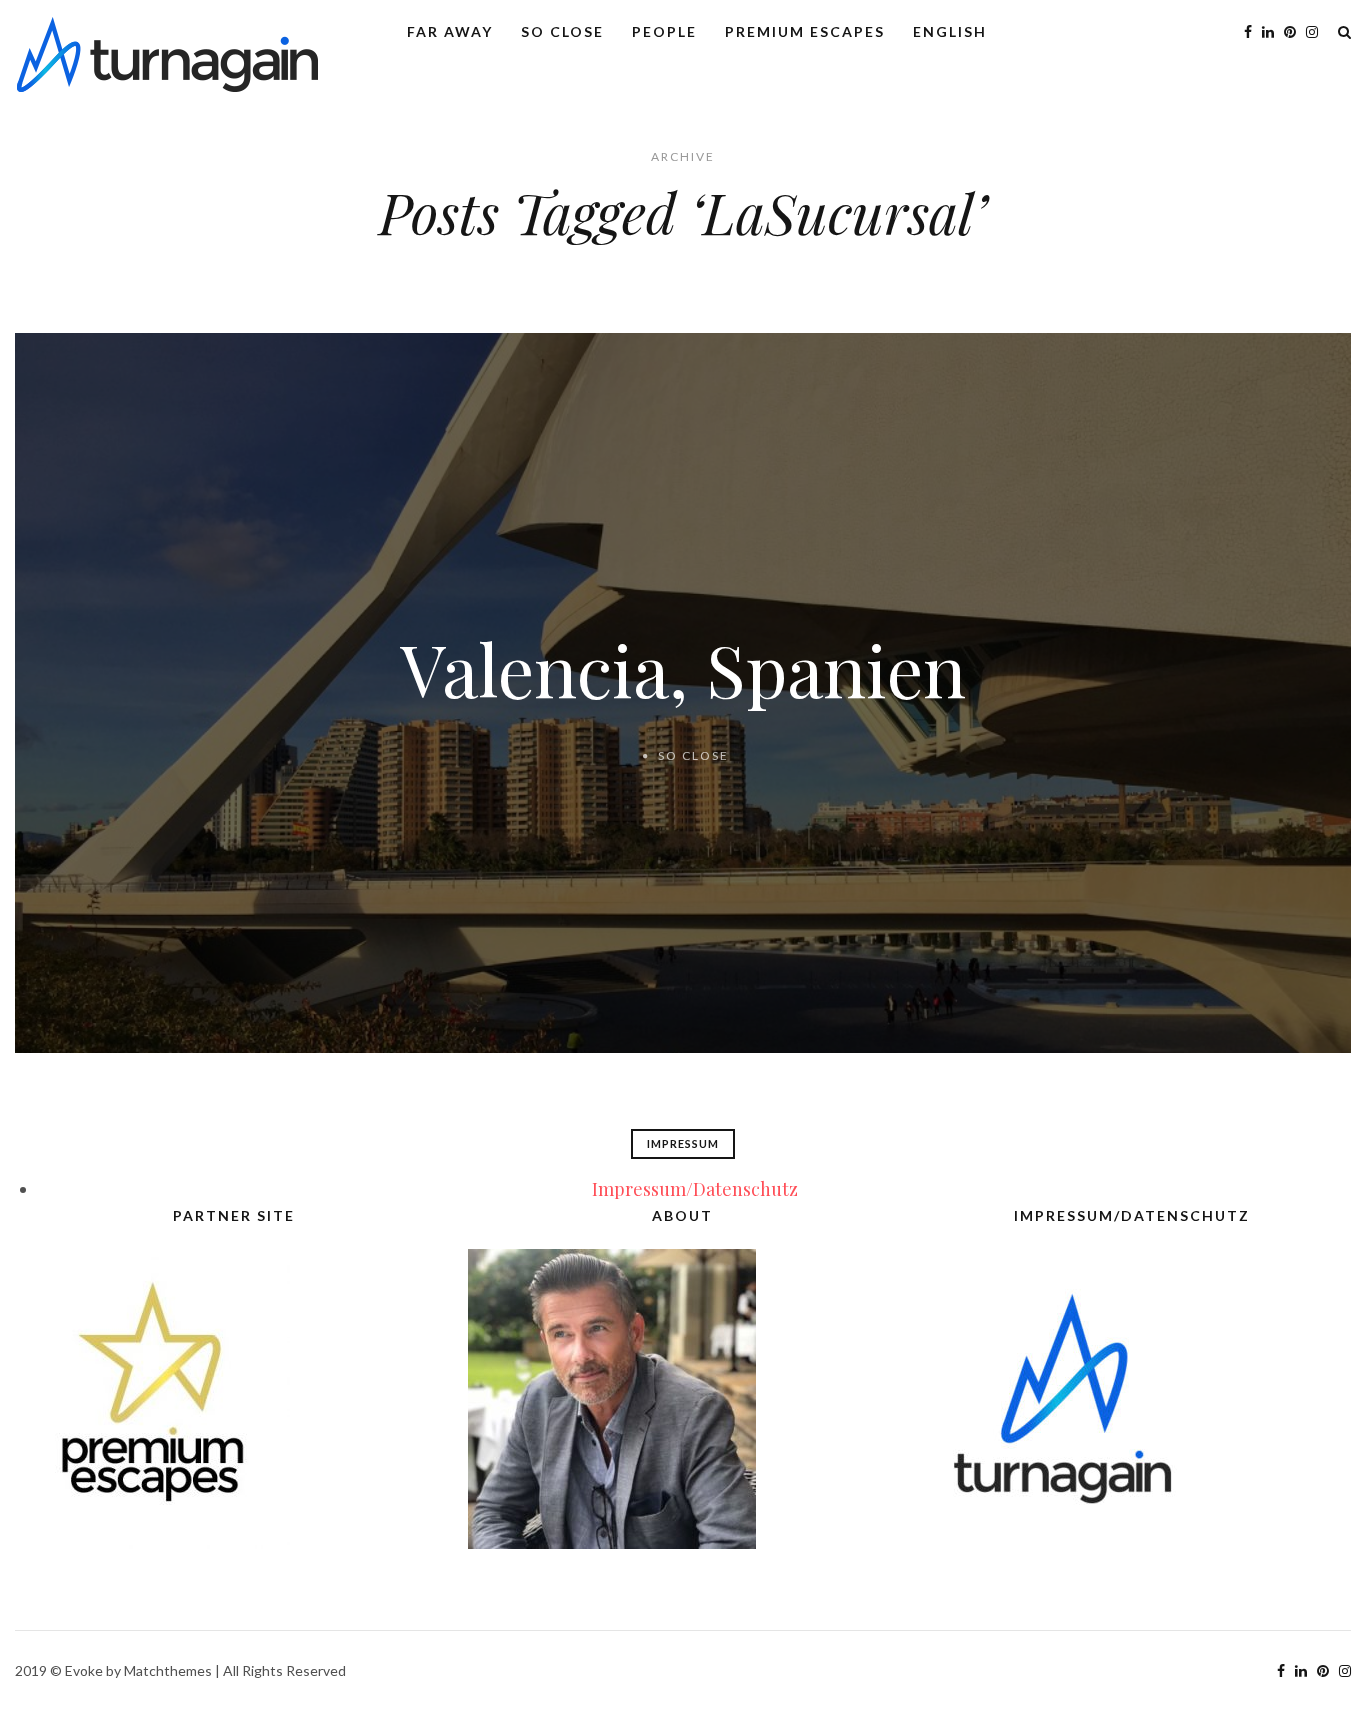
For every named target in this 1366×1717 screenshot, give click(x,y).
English (950, 31)
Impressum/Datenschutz (695, 1189)
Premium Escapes (805, 31)
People (664, 31)
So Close (562, 31)
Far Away (450, 31)
